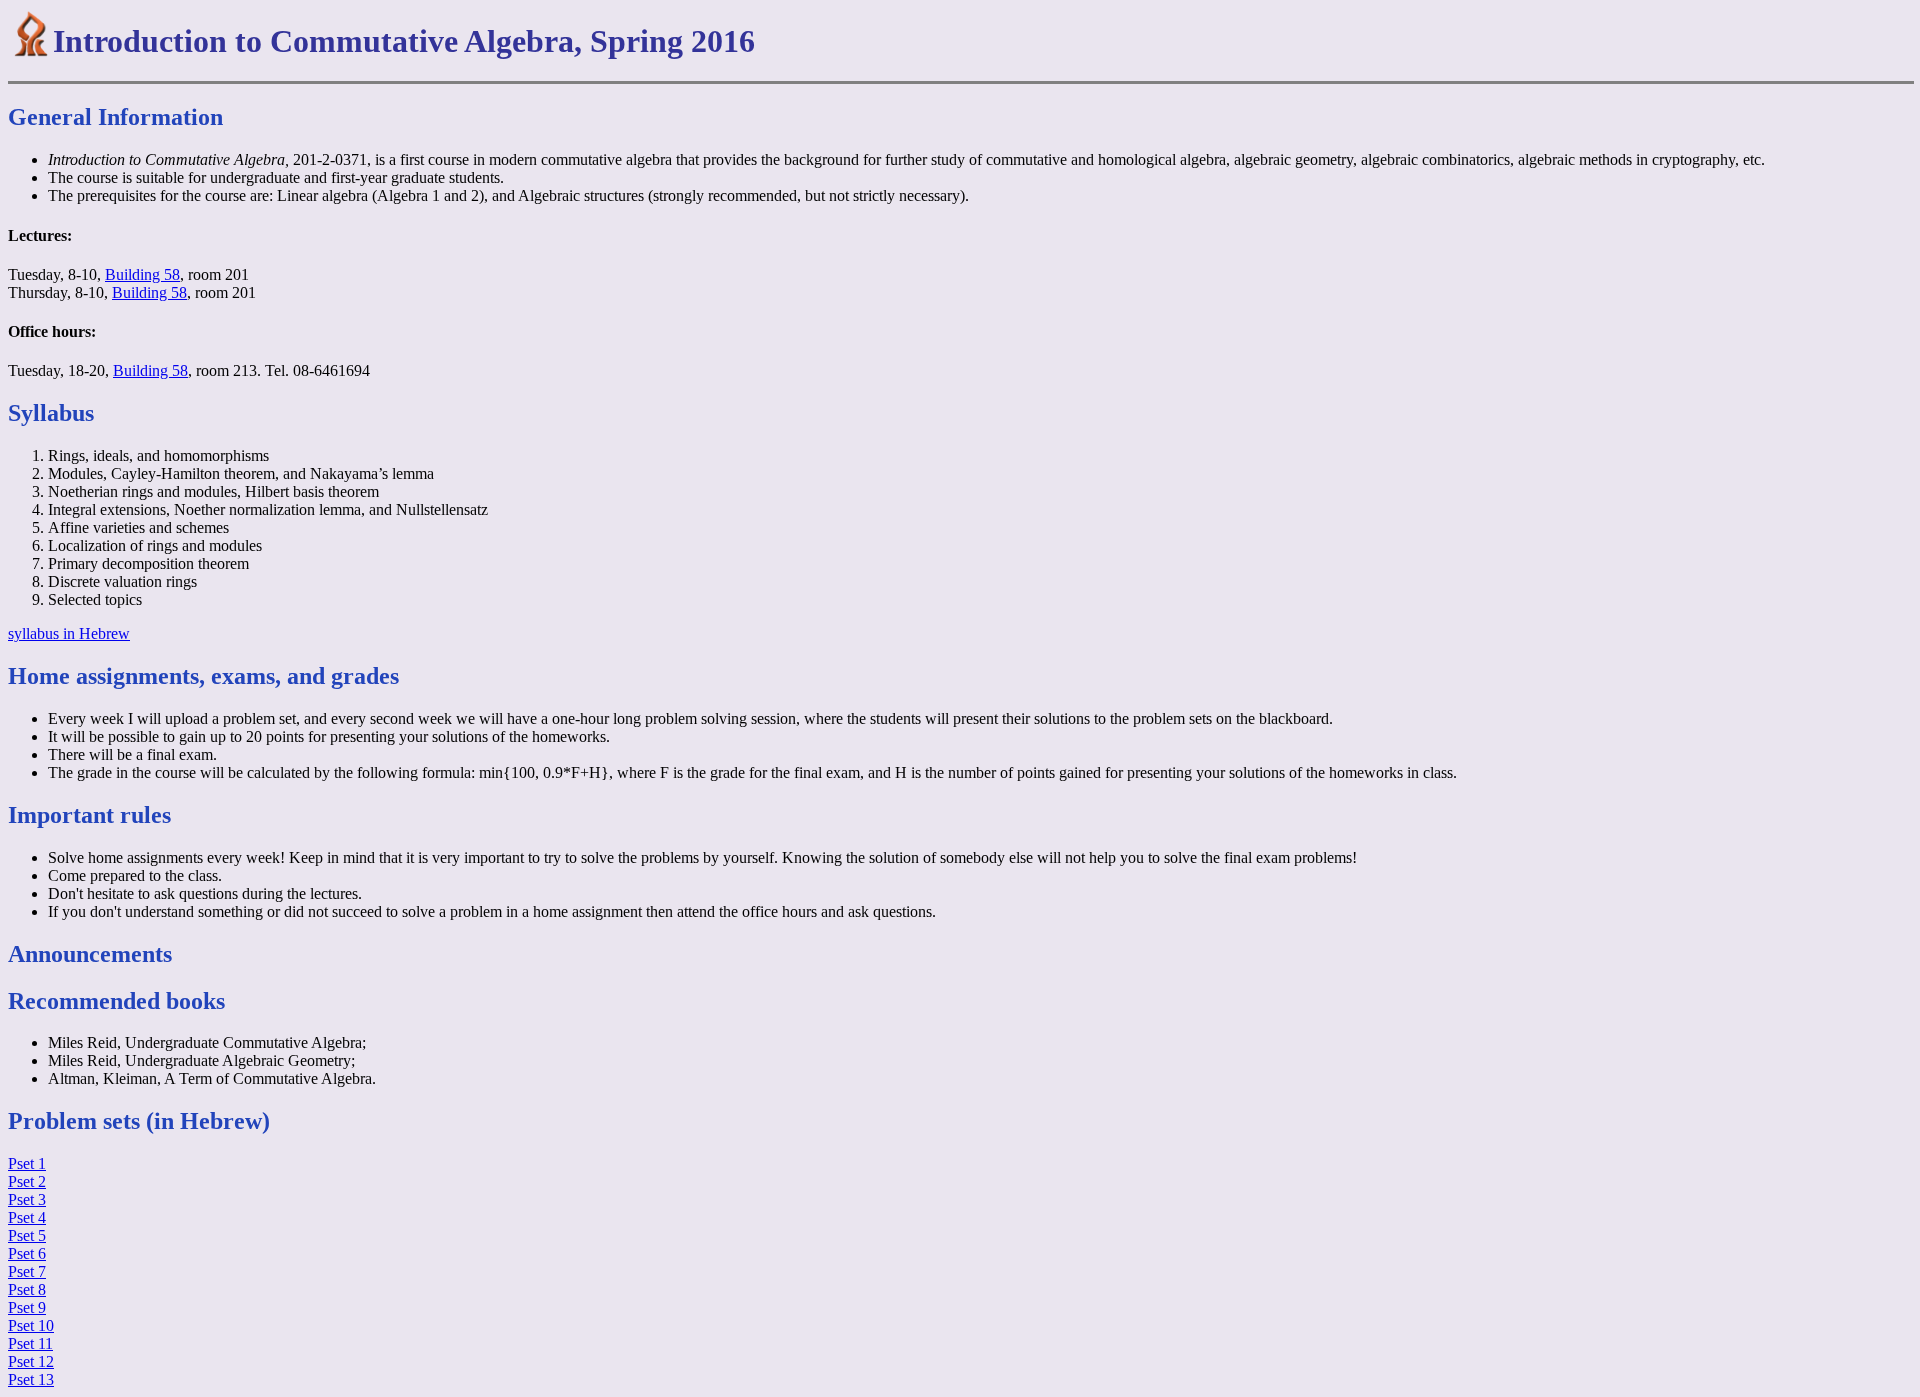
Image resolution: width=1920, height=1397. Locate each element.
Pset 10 (31, 1325)
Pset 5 (27, 1235)
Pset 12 (31, 1361)
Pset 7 (27, 1271)
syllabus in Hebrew (69, 633)
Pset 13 (31, 1379)
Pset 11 (30, 1343)
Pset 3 (27, 1199)
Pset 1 (27, 1163)
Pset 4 (27, 1217)
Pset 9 (27, 1307)
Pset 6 (27, 1253)
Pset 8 (27, 1289)
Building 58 (142, 274)
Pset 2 (27, 1181)
